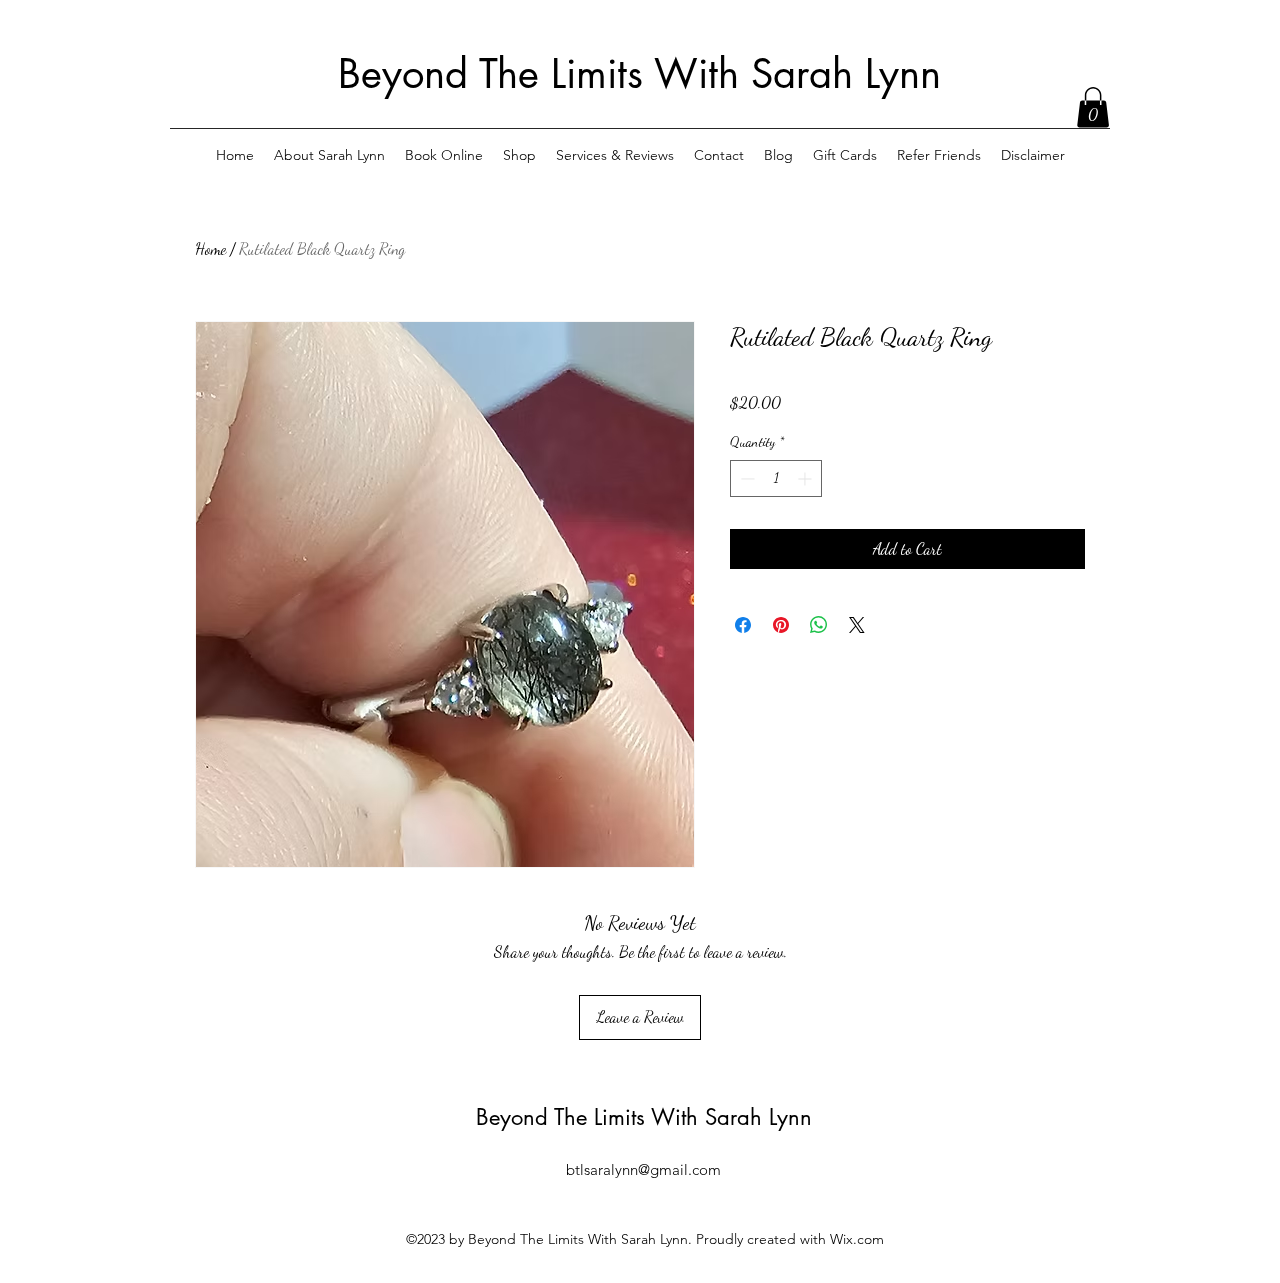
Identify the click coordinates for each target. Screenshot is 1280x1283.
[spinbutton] (776, 478)
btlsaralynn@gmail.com (643, 1169)
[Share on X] (857, 625)
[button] (1093, 107)
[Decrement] (745, 478)
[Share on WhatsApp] (819, 625)
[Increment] (806, 478)
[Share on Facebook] (743, 625)
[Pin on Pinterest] (781, 625)
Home (210, 248)
